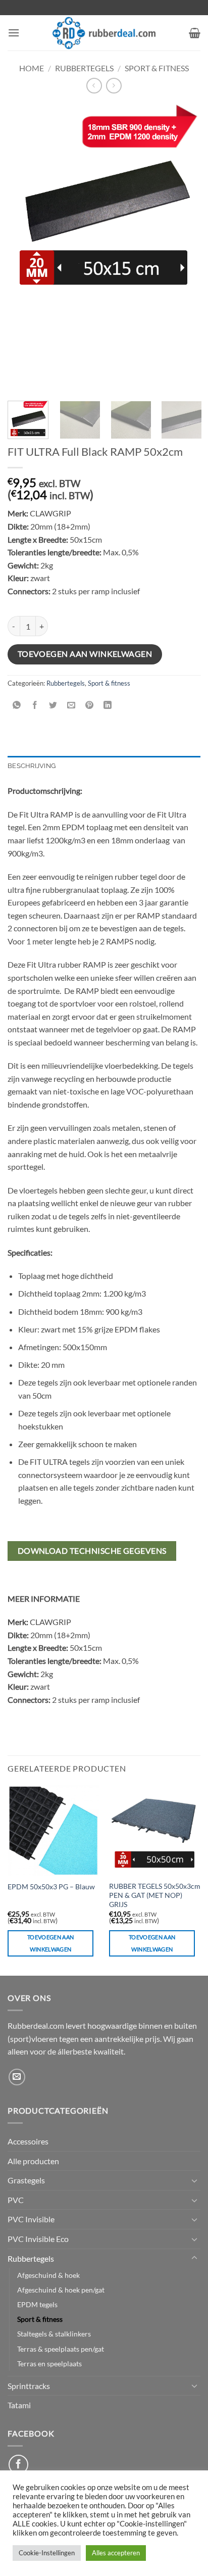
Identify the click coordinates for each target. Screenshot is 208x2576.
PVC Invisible (31, 2219)
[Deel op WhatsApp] (17, 706)
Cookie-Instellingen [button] (47, 2553)
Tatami (19, 2405)
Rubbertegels (84, 68)
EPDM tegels (37, 2304)
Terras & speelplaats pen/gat (61, 2349)
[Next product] (94, 86)
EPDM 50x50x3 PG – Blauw (51, 1887)
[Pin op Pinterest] (90, 706)
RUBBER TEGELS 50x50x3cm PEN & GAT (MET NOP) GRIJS (155, 1895)
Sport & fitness (157, 68)
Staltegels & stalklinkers (54, 2334)
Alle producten (33, 2161)
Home (32, 68)
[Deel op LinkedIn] (108, 706)
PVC (16, 2200)
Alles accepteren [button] (116, 2553)
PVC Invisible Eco (38, 2239)
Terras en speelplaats (49, 2364)
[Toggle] (194, 2180)
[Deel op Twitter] (53, 706)
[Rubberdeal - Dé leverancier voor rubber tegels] (104, 33)
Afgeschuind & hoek (48, 2275)
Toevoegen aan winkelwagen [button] (50, 1943)
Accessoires (28, 2141)
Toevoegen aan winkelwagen (85, 654)
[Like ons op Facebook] (18, 2465)
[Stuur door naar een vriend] (71, 706)
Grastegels (26, 2180)
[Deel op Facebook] (35, 706)
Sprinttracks (29, 2386)
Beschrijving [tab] (32, 766)
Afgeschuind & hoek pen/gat (61, 2290)
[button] (14, 33)
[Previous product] (114, 86)
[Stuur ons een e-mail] (17, 2077)
